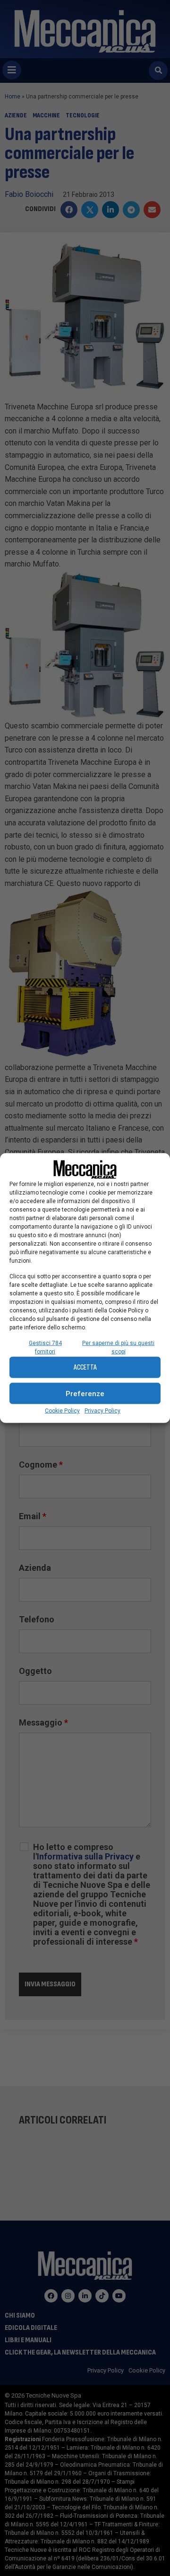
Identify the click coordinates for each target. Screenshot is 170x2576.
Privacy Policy (102, 1411)
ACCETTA (85, 1367)
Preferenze (85, 1393)
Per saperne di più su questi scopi (118, 1347)
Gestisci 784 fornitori (45, 1347)
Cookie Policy (62, 1411)
